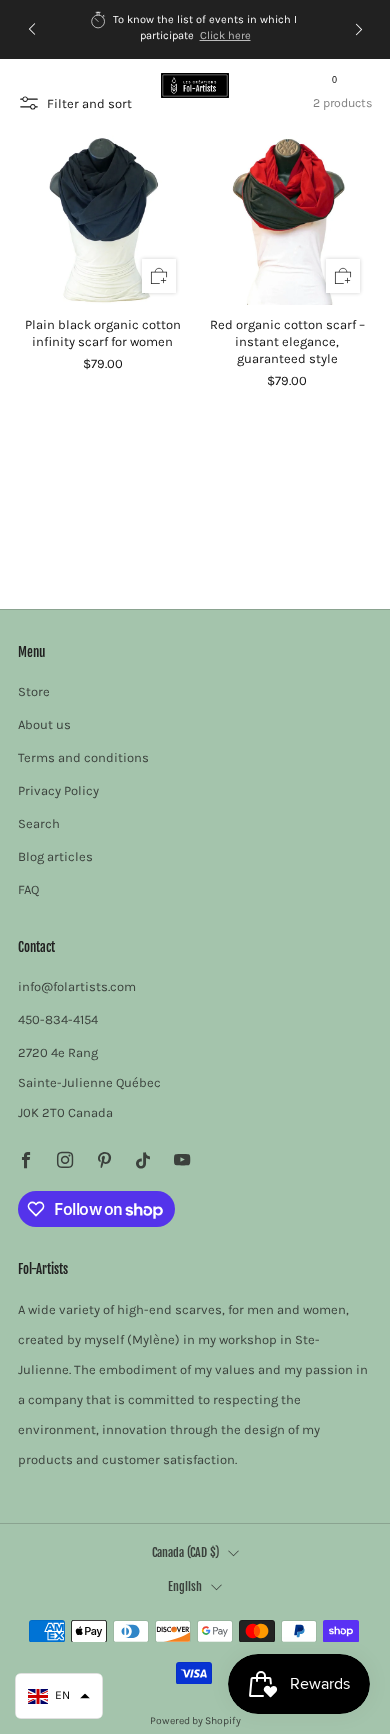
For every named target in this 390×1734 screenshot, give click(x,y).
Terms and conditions (83, 757)
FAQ (28, 889)
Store (34, 691)
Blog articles (55, 856)
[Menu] (28, 86)
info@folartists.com (77, 986)
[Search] (362, 85)
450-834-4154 (58, 1019)
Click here (225, 35)
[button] (59, 1696)
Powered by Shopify (195, 1720)
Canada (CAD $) (185, 1552)
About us (44, 724)
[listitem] (195, 29)
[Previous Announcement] (32, 29)
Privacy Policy (58, 790)
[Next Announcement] (359, 29)
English (185, 1586)
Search (39, 823)
